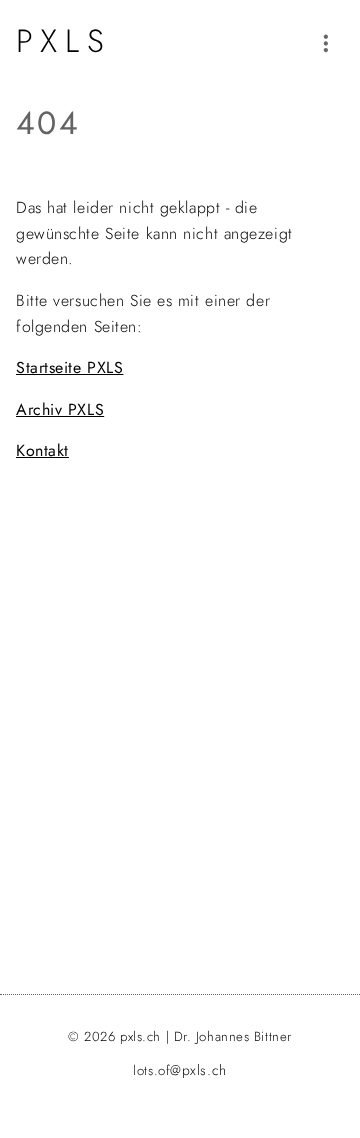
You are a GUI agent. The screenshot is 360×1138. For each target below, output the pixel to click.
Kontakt (42, 450)
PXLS (64, 41)
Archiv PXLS (60, 409)
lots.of (179, 1070)
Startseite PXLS (69, 367)
